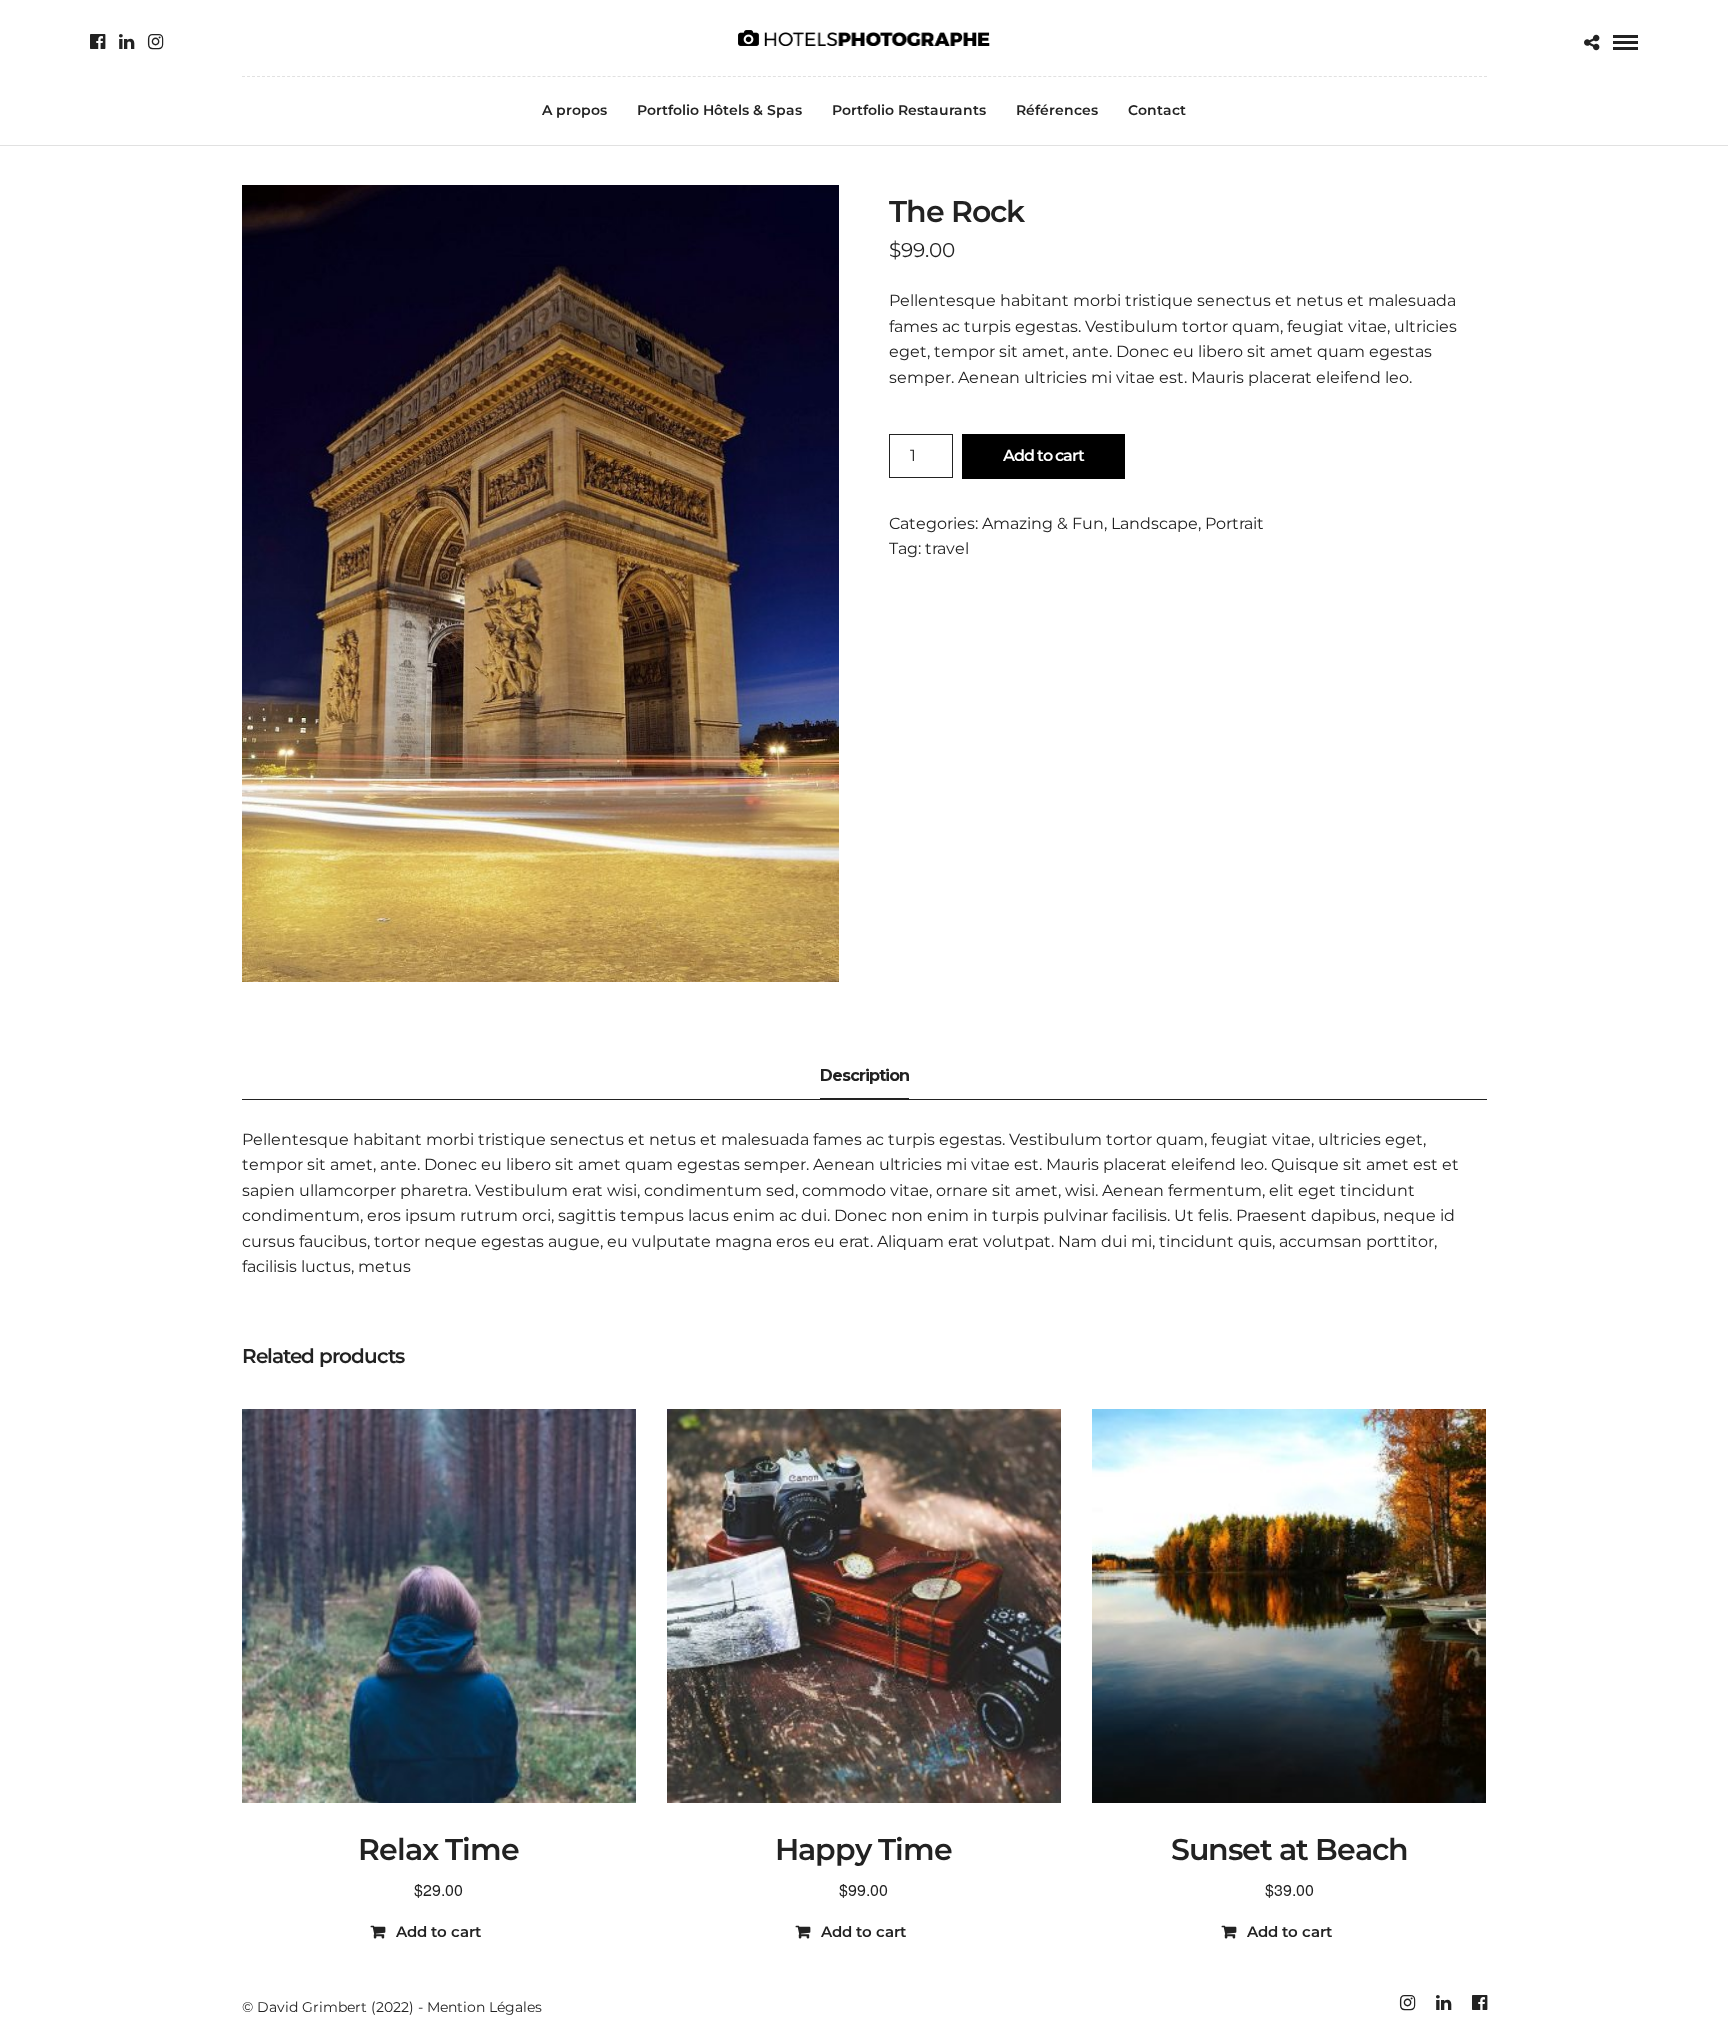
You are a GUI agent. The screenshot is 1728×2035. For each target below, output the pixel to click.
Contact (1157, 110)
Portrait (1234, 523)
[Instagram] (155, 42)
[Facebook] (97, 42)
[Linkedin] (126, 42)
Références (1057, 110)
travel (947, 548)
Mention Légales (484, 2007)
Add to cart (1043, 455)
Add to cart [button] (438, 1931)
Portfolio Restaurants (909, 110)
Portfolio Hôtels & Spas (719, 110)
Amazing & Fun (1043, 523)
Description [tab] (864, 1075)
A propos (574, 110)
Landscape (1154, 523)
